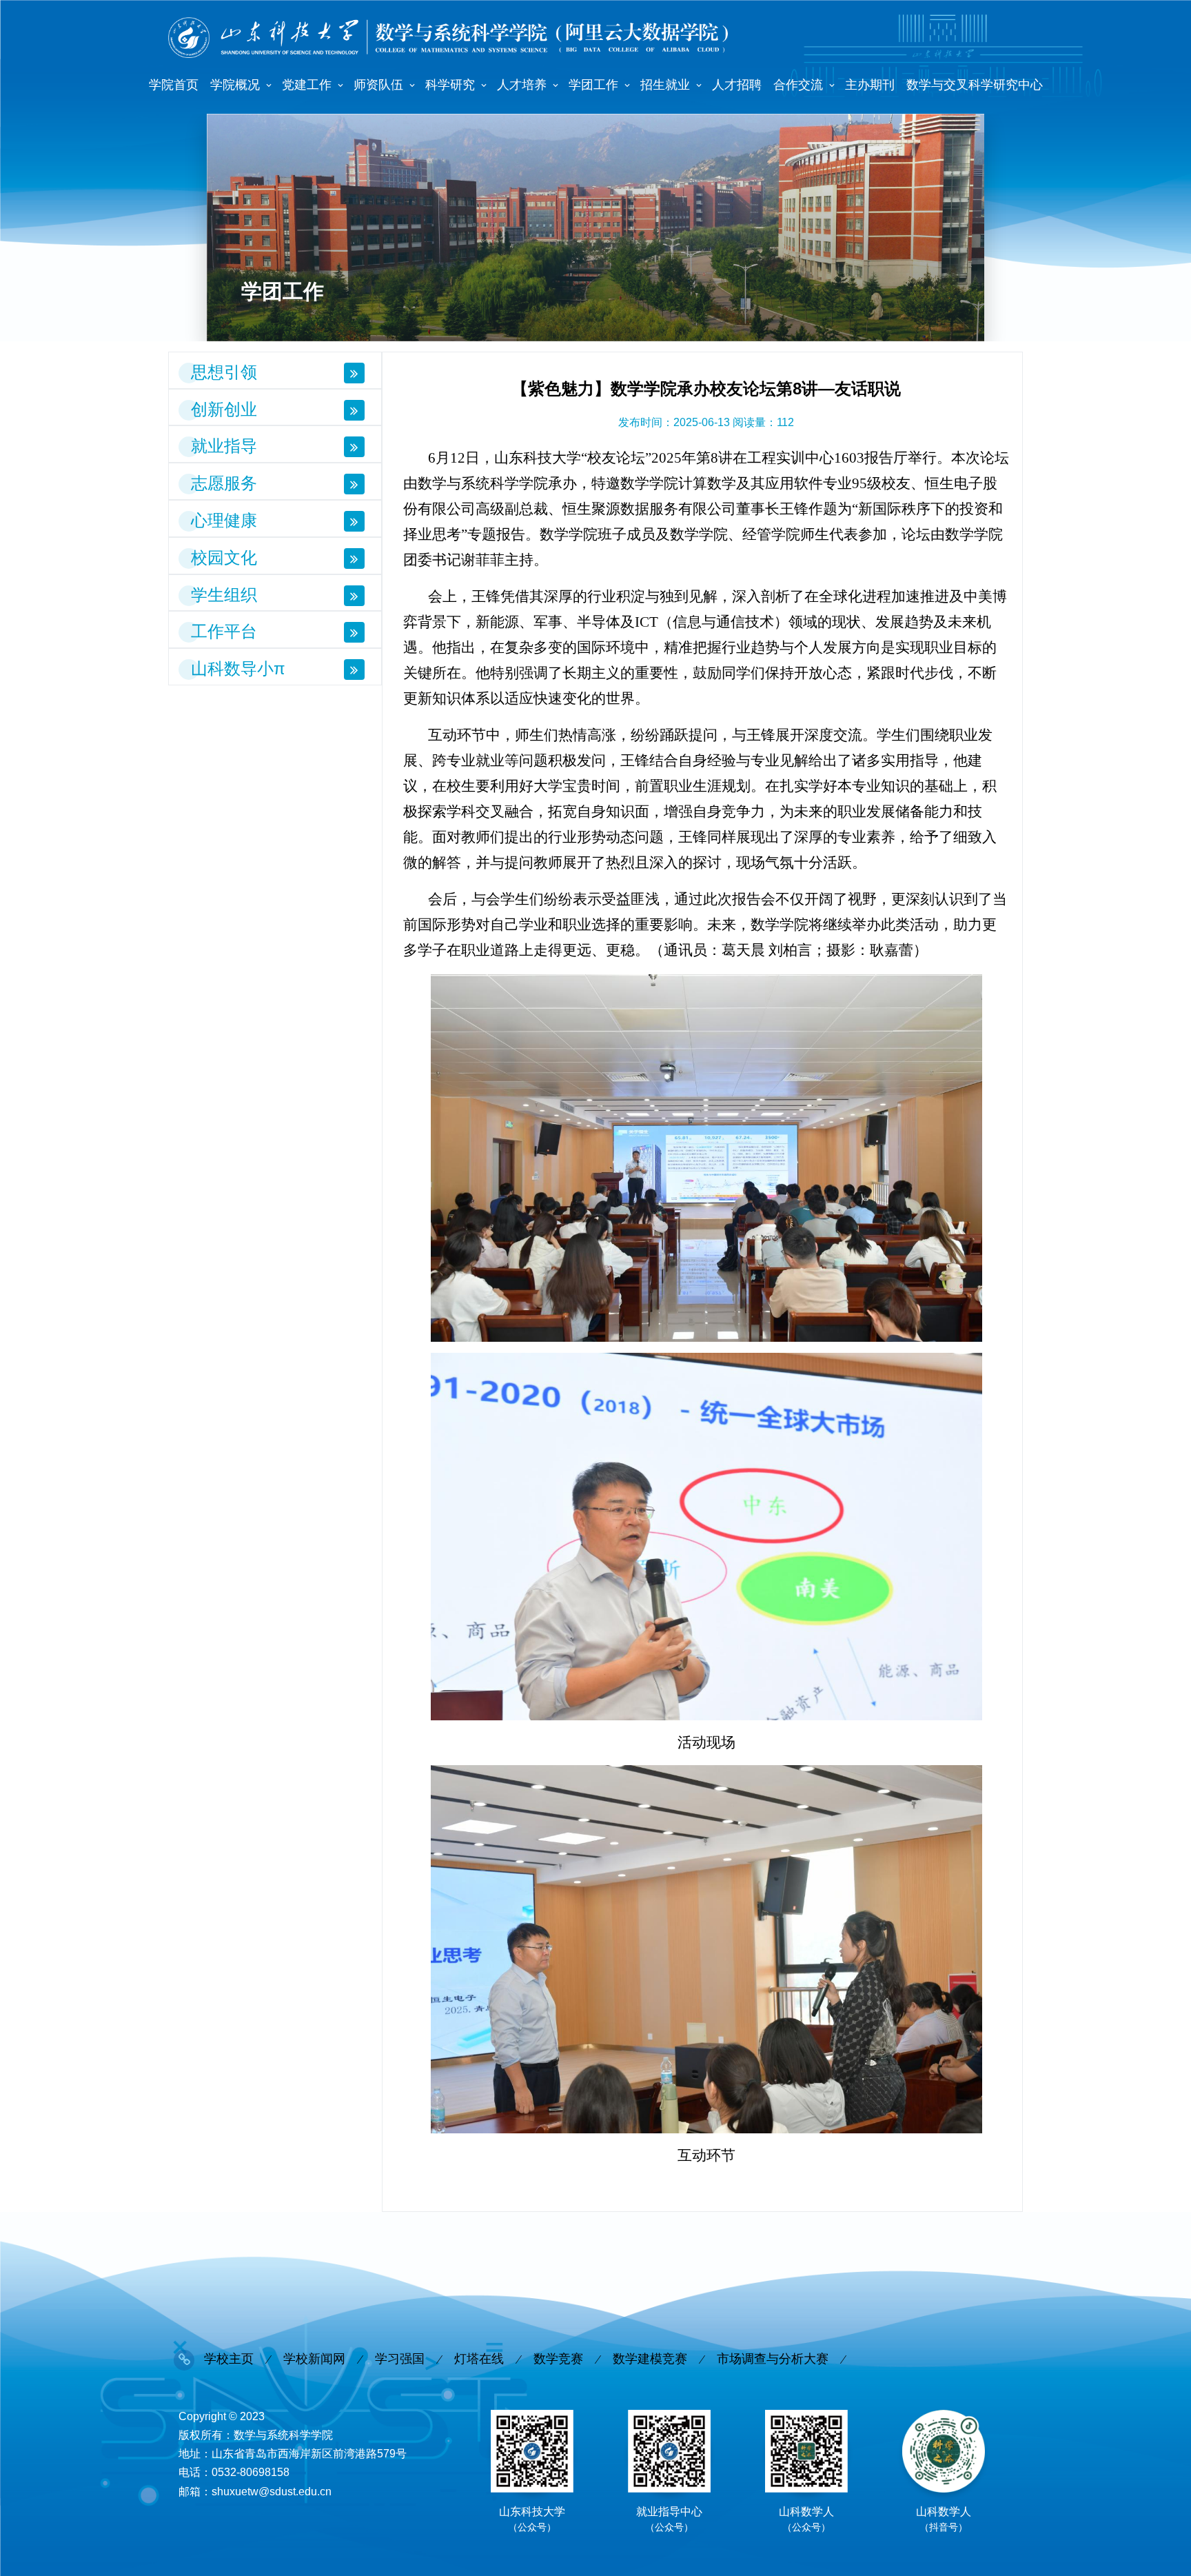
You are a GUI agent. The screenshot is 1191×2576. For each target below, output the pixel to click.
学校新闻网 (314, 2359)
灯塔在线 (479, 2359)
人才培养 (522, 85)
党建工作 (307, 85)
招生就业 (665, 85)
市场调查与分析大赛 (773, 2359)
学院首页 (174, 85)
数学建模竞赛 (650, 2359)
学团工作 (593, 85)
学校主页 (229, 2359)
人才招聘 (737, 85)
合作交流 (798, 85)
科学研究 (450, 85)
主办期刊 (870, 85)
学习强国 (400, 2359)
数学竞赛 (558, 2359)
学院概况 (235, 85)
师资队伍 (378, 85)
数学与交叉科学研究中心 (975, 85)
